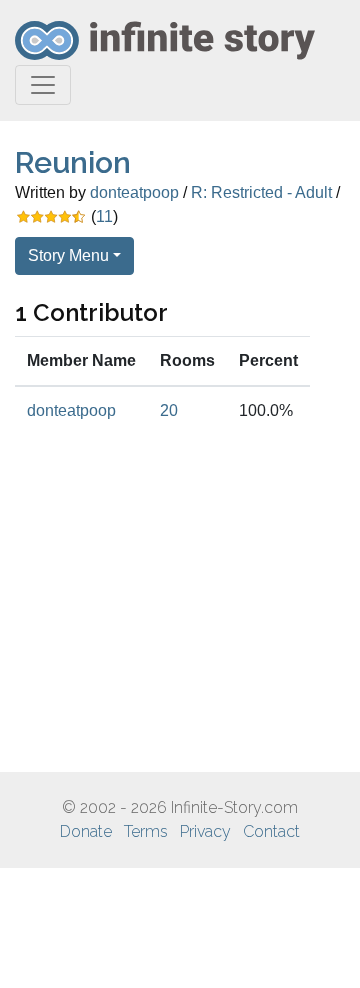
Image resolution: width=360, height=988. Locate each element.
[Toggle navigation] (43, 85)
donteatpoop (134, 192)
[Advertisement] (180, 603)
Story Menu (68, 255)
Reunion (73, 162)
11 (104, 216)
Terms (146, 831)
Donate (86, 831)
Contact (271, 831)
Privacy (205, 831)
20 (169, 410)
